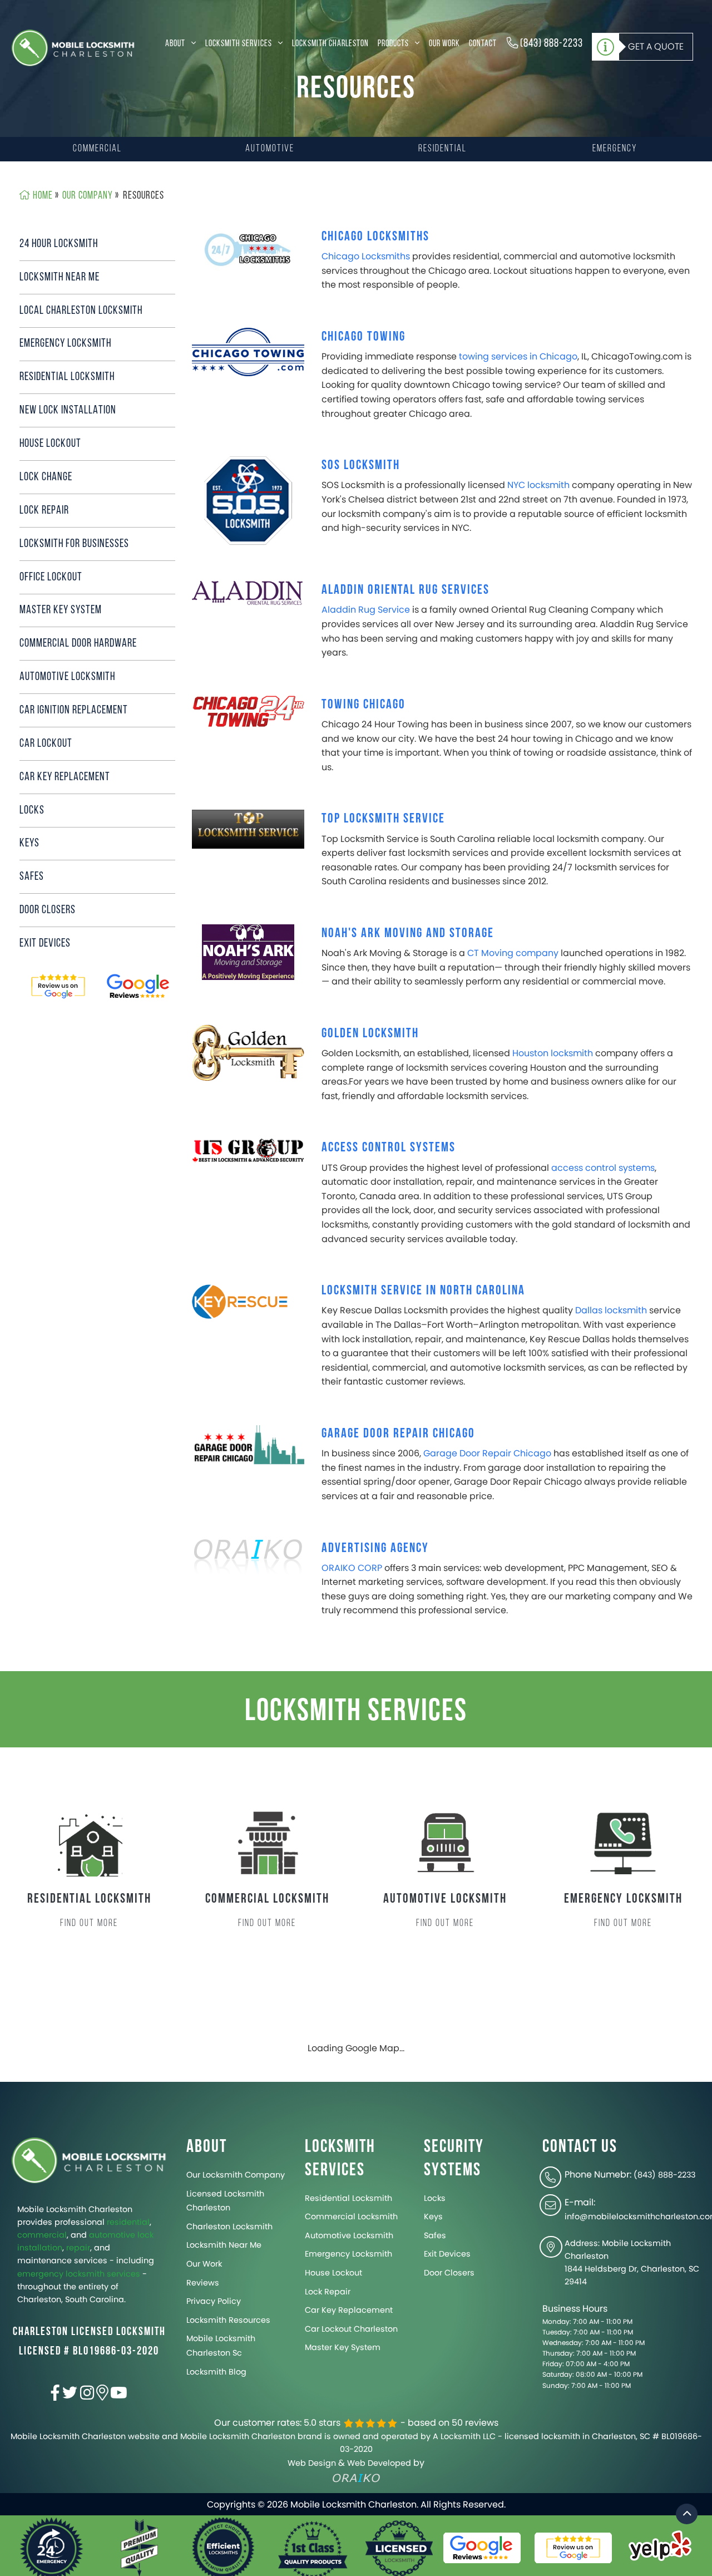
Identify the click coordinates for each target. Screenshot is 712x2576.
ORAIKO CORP (352, 1568)
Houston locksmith (553, 1053)
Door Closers (48, 910)
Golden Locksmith (370, 1033)
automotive (112, 2235)
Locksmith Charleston (330, 44)
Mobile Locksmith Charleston (75, 2209)
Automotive (270, 149)
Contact (483, 44)
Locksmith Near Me (60, 277)
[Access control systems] (248, 1151)
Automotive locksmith (67, 677)
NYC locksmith (538, 485)
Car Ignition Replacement (74, 710)
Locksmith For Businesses (74, 544)
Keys (29, 843)
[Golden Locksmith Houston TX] (248, 1052)
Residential (442, 149)
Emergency (615, 149)
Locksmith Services (239, 44)
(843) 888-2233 (550, 44)
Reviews (203, 2283)
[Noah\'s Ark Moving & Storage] (248, 951)
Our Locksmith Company (236, 2175)
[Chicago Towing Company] (248, 351)
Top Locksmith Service (383, 818)
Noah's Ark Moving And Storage (408, 933)
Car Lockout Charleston (351, 2329)
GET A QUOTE (656, 46)
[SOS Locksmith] (248, 501)
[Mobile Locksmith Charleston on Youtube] (119, 2396)
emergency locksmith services (79, 2274)
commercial (42, 2235)
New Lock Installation (68, 410)
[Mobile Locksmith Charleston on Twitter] (70, 2396)
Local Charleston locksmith (81, 311)
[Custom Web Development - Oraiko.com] (248, 1558)
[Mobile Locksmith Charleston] (73, 48)
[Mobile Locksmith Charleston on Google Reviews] (58, 987)
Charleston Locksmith (229, 2227)
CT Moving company (513, 953)
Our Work (444, 44)
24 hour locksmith (59, 244)
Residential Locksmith (67, 377)
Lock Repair (44, 511)
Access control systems (389, 1147)
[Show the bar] (687, 2514)
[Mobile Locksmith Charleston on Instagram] (87, 2396)
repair (78, 2248)
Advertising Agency (375, 1548)
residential (128, 2222)
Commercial (97, 149)
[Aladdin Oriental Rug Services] (248, 592)
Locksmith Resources (228, 2320)
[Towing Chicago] (248, 711)
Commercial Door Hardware (78, 644)
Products (394, 44)
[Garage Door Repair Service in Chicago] (248, 1445)
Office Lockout (51, 577)
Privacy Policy (214, 2301)
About (176, 44)
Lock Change (46, 477)
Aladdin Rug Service (366, 610)
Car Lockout (46, 744)
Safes (32, 877)
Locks (32, 811)
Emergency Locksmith (65, 344)
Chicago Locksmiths (375, 236)
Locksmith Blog (216, 2372)
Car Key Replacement (65, 777)
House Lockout (50, 444)
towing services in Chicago (518, 356)
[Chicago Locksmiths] (248, 250)
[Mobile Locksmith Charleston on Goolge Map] (102, 2396)
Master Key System (61, 610)
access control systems (603, 1168)
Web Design (312, 2463)
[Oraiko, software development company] (356, 2478)
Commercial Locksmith (351, 2217)
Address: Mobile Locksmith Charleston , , (632, 2262)
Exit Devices (45, 944)
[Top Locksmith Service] (248, 829)
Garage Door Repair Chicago (398, 1433)
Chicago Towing (364, 336)
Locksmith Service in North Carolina (423, 1290)
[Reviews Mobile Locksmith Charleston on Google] (139, 987)
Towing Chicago (364, 704)
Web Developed (379, 2463)
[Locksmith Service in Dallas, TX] (248, 1301)
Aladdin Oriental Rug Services (406, 590)
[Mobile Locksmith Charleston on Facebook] (55, 2396)
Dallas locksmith (611, 1310)
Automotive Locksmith (349, 2235)
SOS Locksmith (361, 465)
